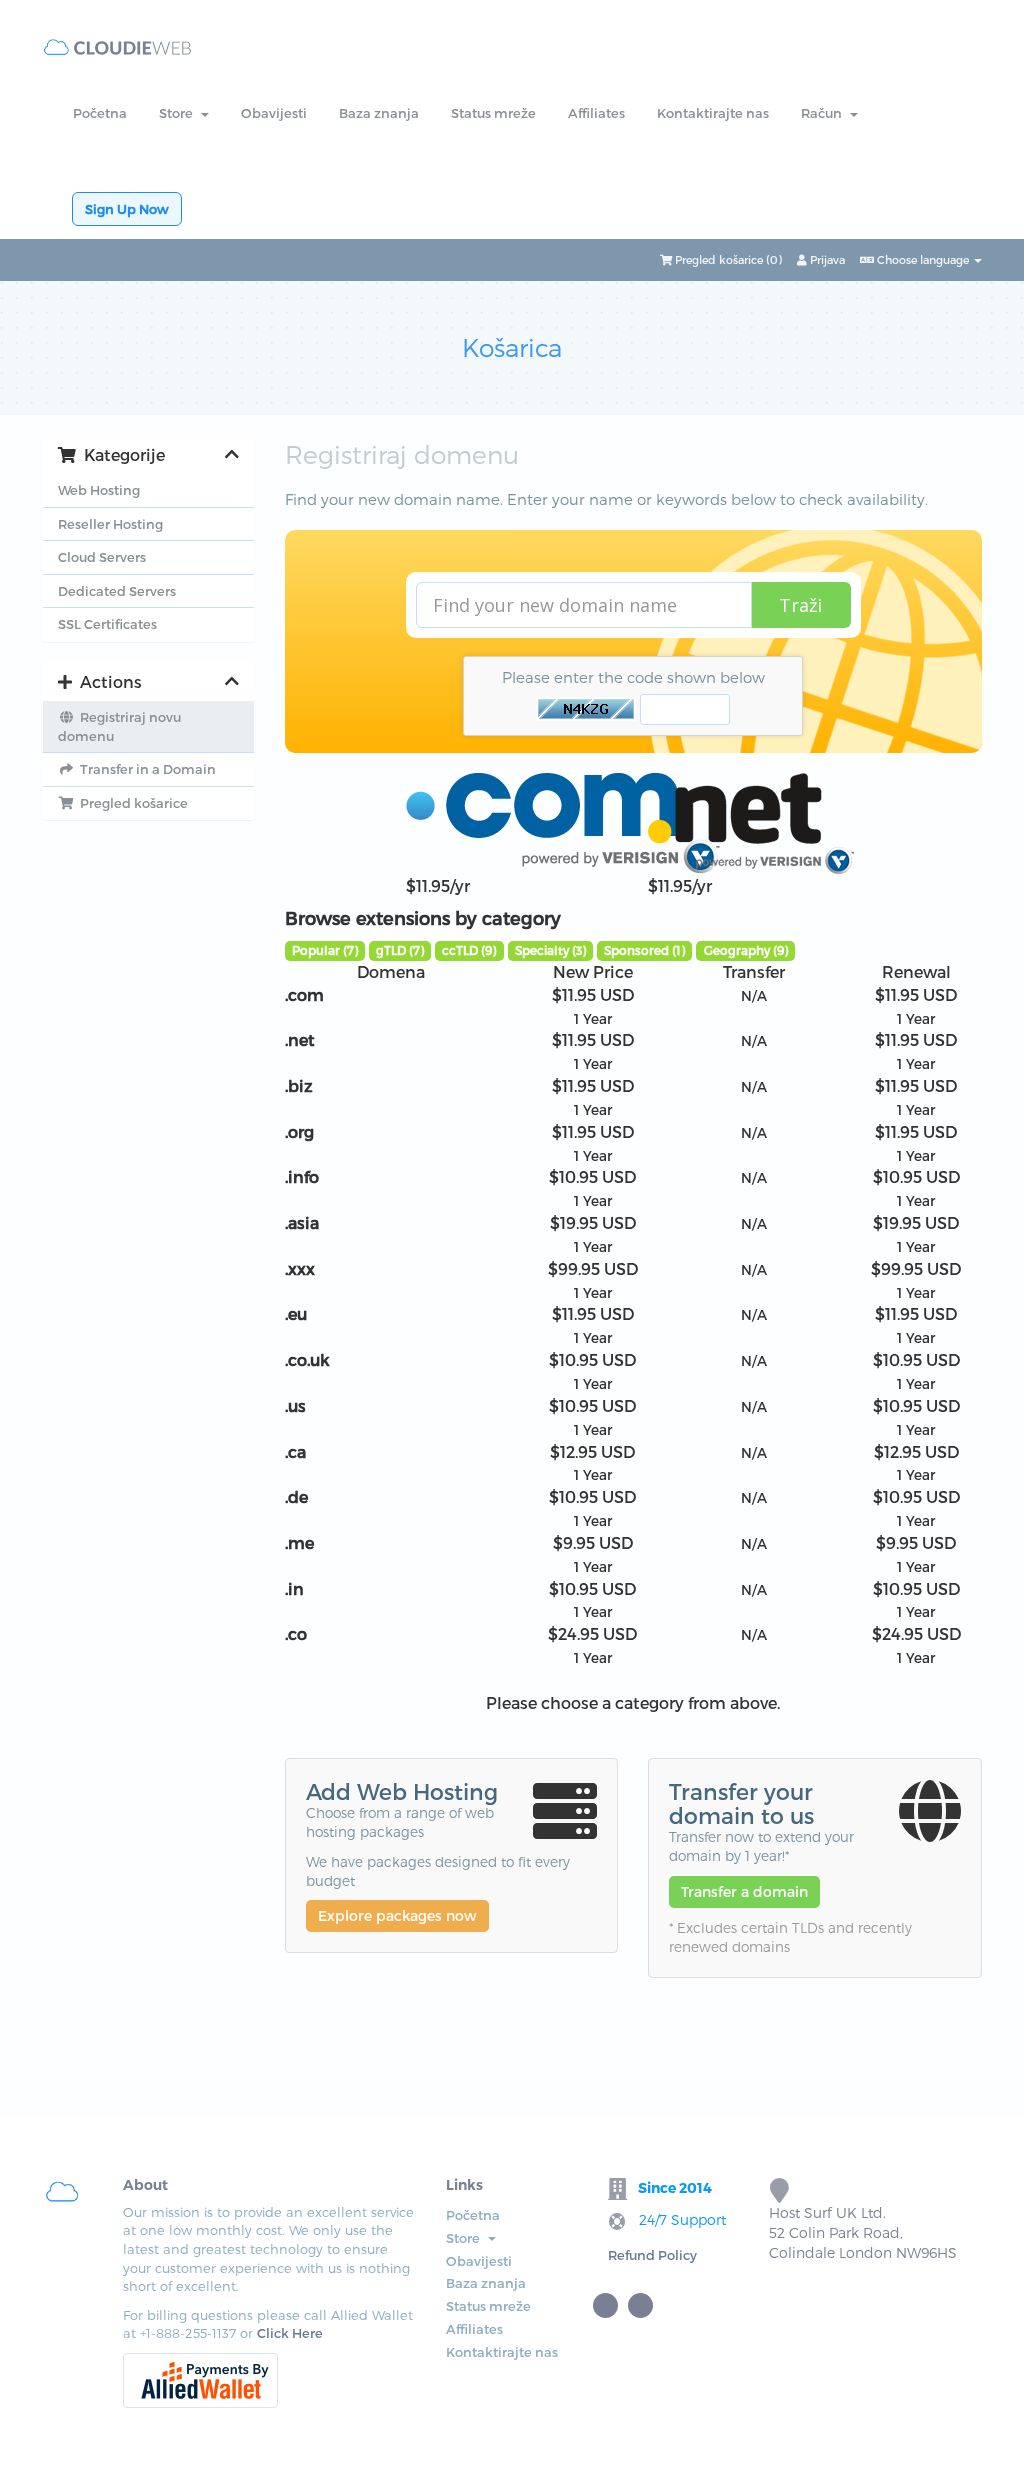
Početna (100, 113)
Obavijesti (274, 113)
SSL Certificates (107, 624)
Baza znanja (379, 113)
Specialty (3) (550, 950)
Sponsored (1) (644, 950)
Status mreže (493, 113)
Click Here (290, 2333)
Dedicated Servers (117, 591)
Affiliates (596, 113)
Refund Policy (652, 2255)
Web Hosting (99, 490)
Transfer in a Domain (145, 769)
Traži (800, 605)
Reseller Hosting (110, 524)
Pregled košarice (131, 803)
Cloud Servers (102, 557)
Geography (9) (746, 950)
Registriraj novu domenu (119, 726)
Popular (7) (325, 950)
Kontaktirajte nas (713, 113)
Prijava (826, 259)
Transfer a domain (744, 1891)
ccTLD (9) (469, 950)
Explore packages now (397, 1915)
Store (179, 113)
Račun (824, 113)
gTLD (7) (400, 950)
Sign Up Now (127, 209)
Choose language (923, 259)
